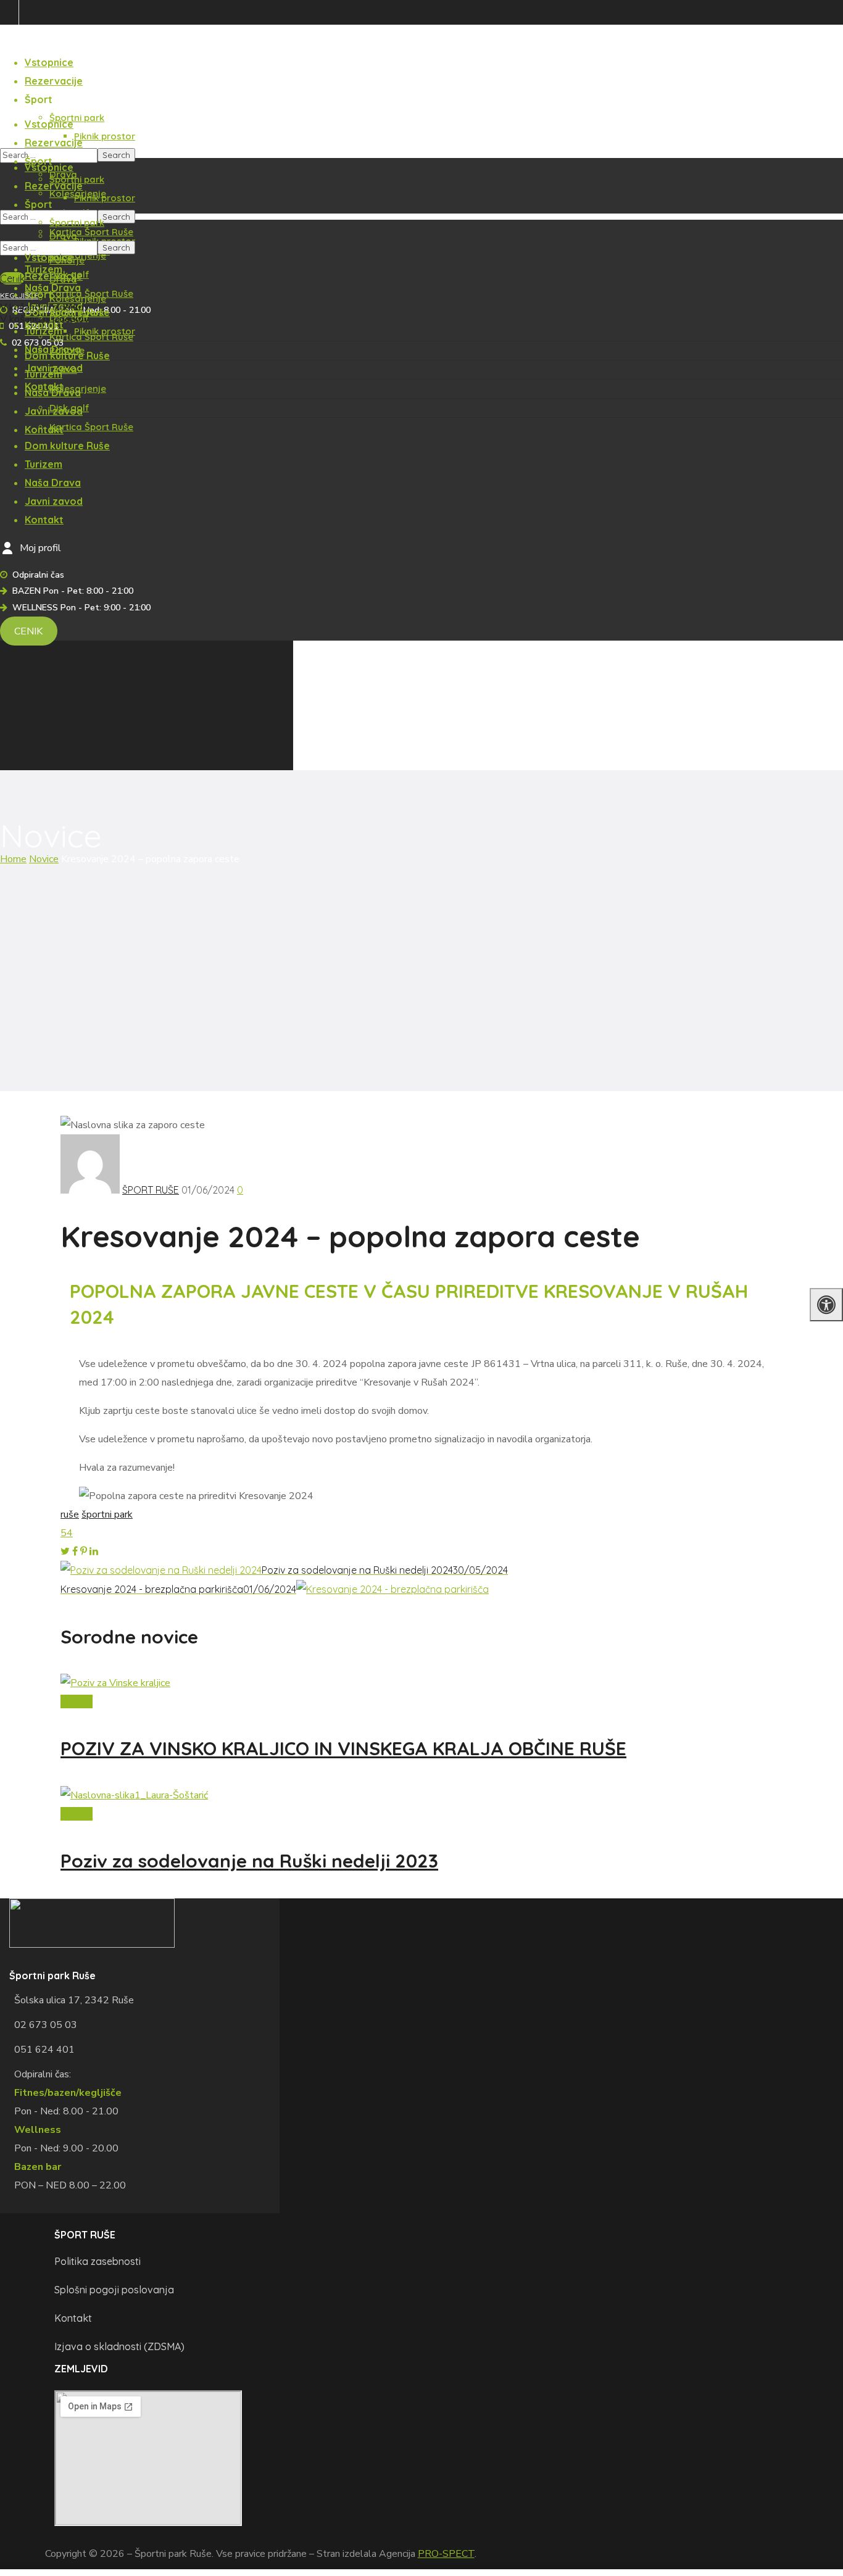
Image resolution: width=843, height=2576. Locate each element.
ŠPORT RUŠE (151, 1190)
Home (13, 859)
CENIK (28, 631)
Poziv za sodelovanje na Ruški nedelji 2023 (249, 1861)
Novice (44, 859)
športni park (107, 1514)
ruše (70, 1514)
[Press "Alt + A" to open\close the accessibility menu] (826, 1305)
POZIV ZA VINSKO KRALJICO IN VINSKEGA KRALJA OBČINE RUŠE (343, 1748)
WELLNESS (19, 144)
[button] (12, 278)
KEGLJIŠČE (19, 295)
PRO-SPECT (446, 2554)
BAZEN (12, 68)
